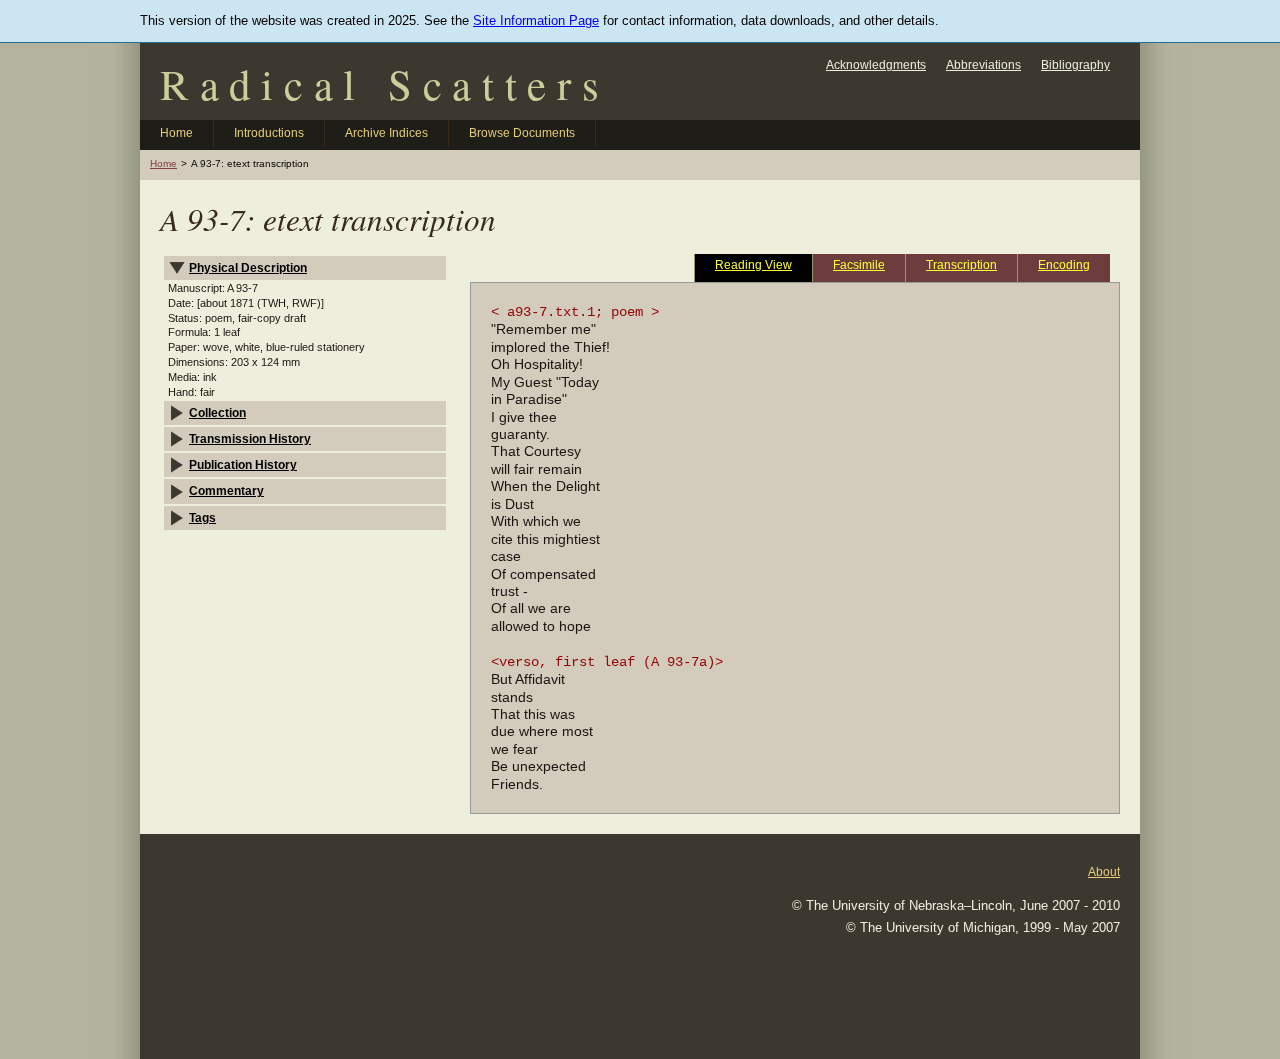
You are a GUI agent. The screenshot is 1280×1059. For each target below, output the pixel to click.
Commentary (226, 490)
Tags (202, 517)
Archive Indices (386, 133)
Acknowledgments (876, 64)
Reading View (753, 264)
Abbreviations (983, 64)
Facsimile (859, 264)
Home (176, 133)
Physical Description (248, 267)
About (1104, 871)
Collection (217, 412)
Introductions (269, 133)
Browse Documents (522, 133)
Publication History (243, 464)
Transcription (961, 264)
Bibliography (1075, 64)
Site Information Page (536, 20)
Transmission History (250, 438)
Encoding (1064, 264)
